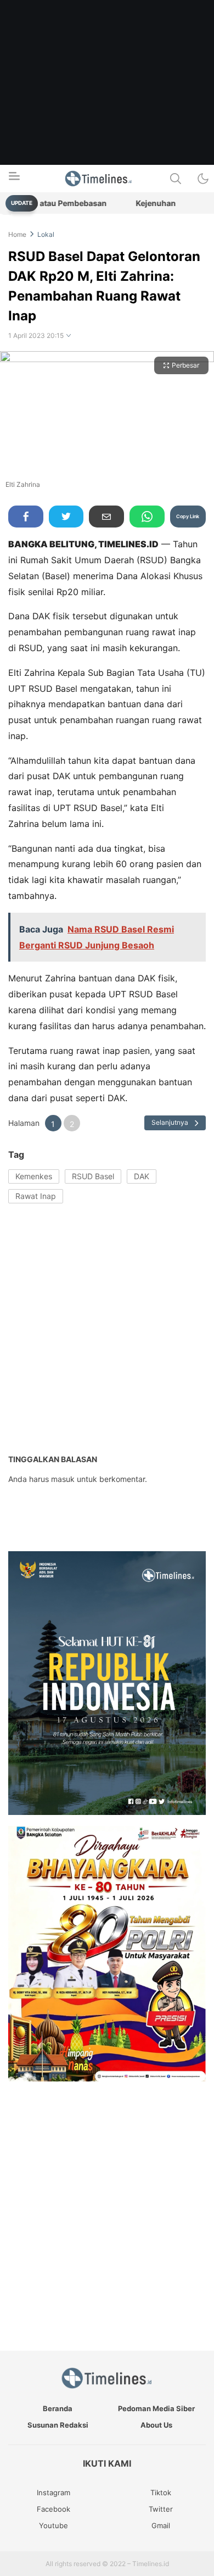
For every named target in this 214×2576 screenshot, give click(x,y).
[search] (176, 179)
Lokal (46, 234)
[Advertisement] (107, 107)
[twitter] (66, 517)
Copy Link (188, 516)
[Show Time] (69, 336)
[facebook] (26, 517)
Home (17, 234)
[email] (106, 517)
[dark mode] (203, 179)
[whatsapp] (147, 517)
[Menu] (14, 179)
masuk (63, 1479)
